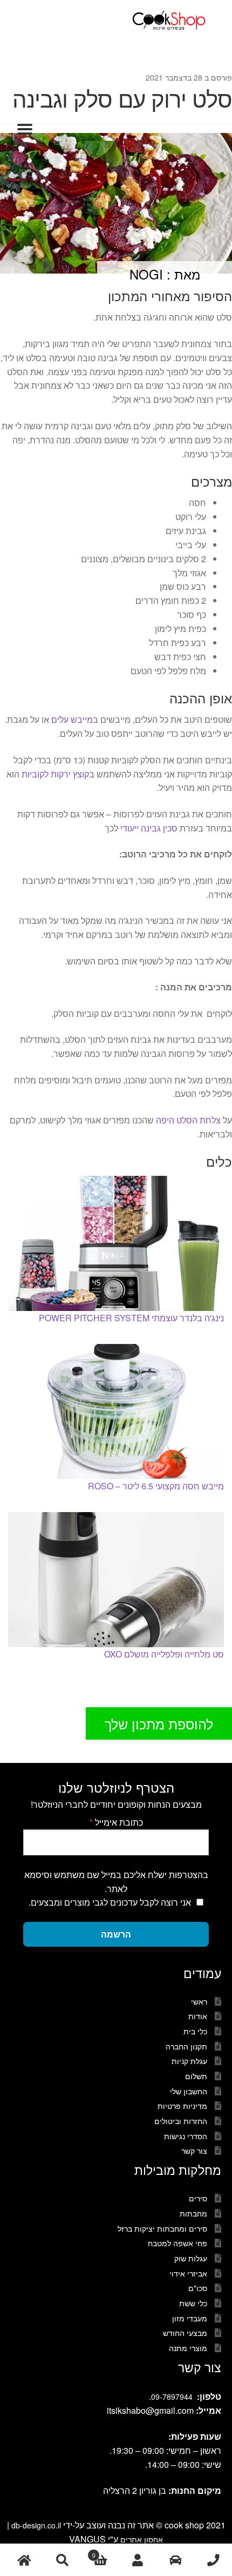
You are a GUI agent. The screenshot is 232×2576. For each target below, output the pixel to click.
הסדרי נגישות (186, 2136)
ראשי (199, 2001)
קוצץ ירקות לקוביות (55, 774)
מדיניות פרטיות (182, 2106)
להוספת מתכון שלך (159, 1723)
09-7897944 (172, 2397)
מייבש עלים (72, 719)
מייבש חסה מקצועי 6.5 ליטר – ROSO (156, 1486)
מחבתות (193, 2213)
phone (213, 2560)
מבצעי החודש (185, 2333)
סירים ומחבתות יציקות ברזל (162, 2228)
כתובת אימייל (116, 1822)
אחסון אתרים (142, 2539)
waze (175, 2560)
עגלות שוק (191, 2258)
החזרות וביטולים (181, 2121)
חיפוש (62, 2560)
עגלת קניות (189, 2061)
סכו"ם (198, 2288)
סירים (198, 2198)
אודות (198, 2016)
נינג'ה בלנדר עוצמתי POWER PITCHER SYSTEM (131, 1318)
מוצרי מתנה (188, 2348)
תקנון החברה (186, 2046)
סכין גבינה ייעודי (149, 828)
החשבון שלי (189, 2091)
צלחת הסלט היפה (188, 1120)
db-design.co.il (37, 2525)
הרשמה (116, 1934)
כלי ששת (193, 2303)
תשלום (196, 2076)
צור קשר (194, 2151)
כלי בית (195, 2031)
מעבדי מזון (190, 2318)
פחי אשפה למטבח (178, 2243)
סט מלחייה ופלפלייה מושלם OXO (164, 1654)
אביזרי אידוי (188, 2273)
